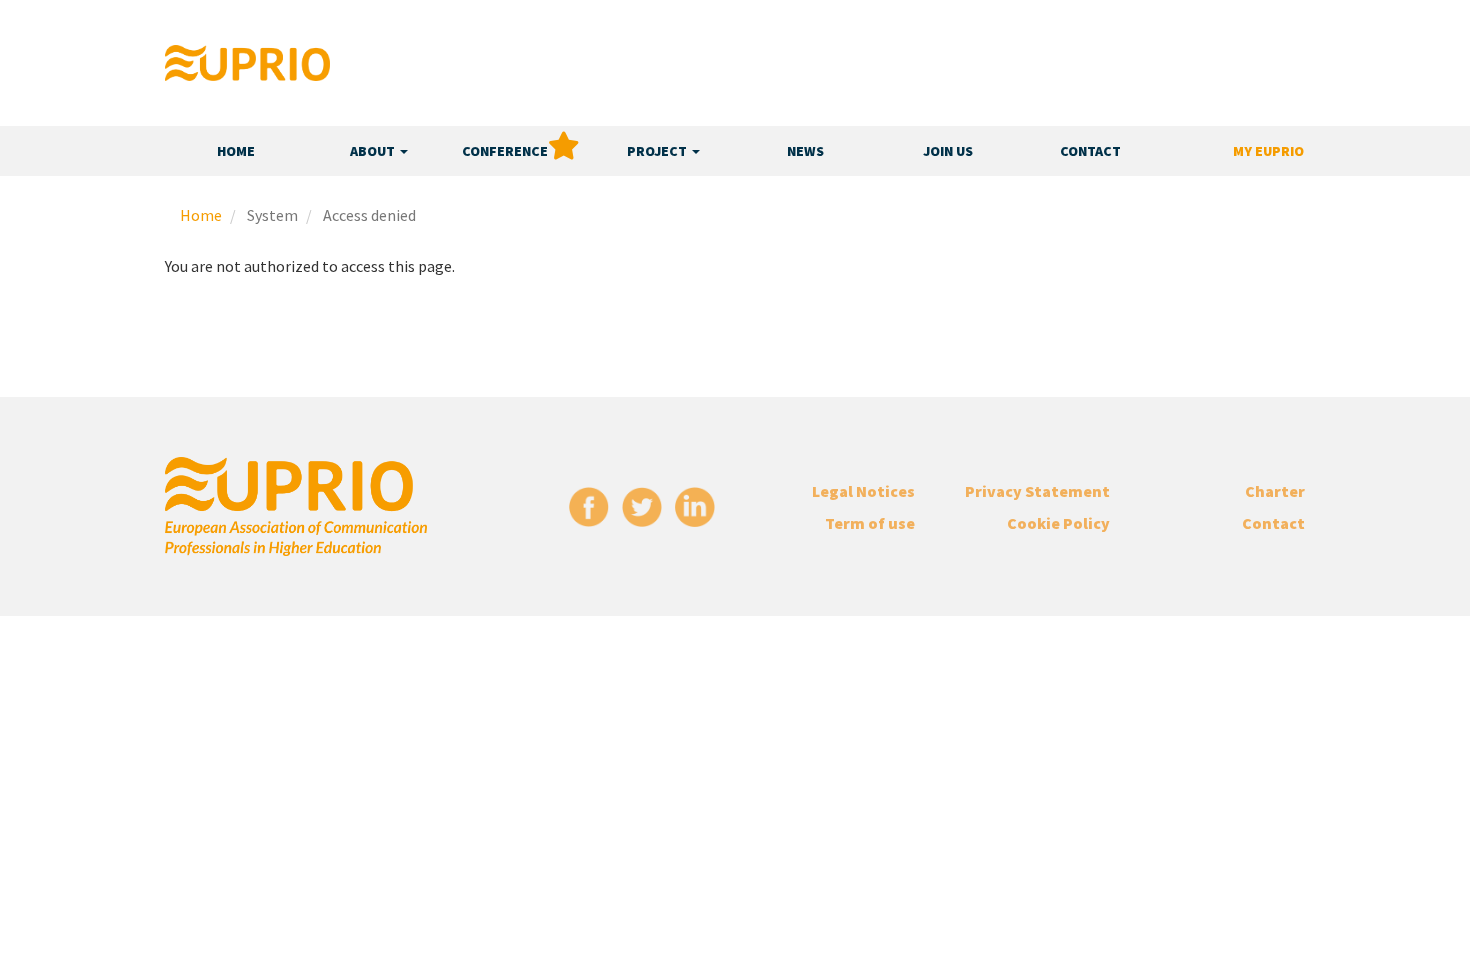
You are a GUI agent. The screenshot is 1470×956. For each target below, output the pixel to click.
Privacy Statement (1037, 491)
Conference (505, 151)
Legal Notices (863, 491)
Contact (1090, 151)
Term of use (870, 523)
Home (236, 151)
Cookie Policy (1058, 523)
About (374, 151)
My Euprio (1268, 151)
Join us (948, 151)
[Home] (247, 63)
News (805, 151)
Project (658, 151)
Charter (1275, 491)
